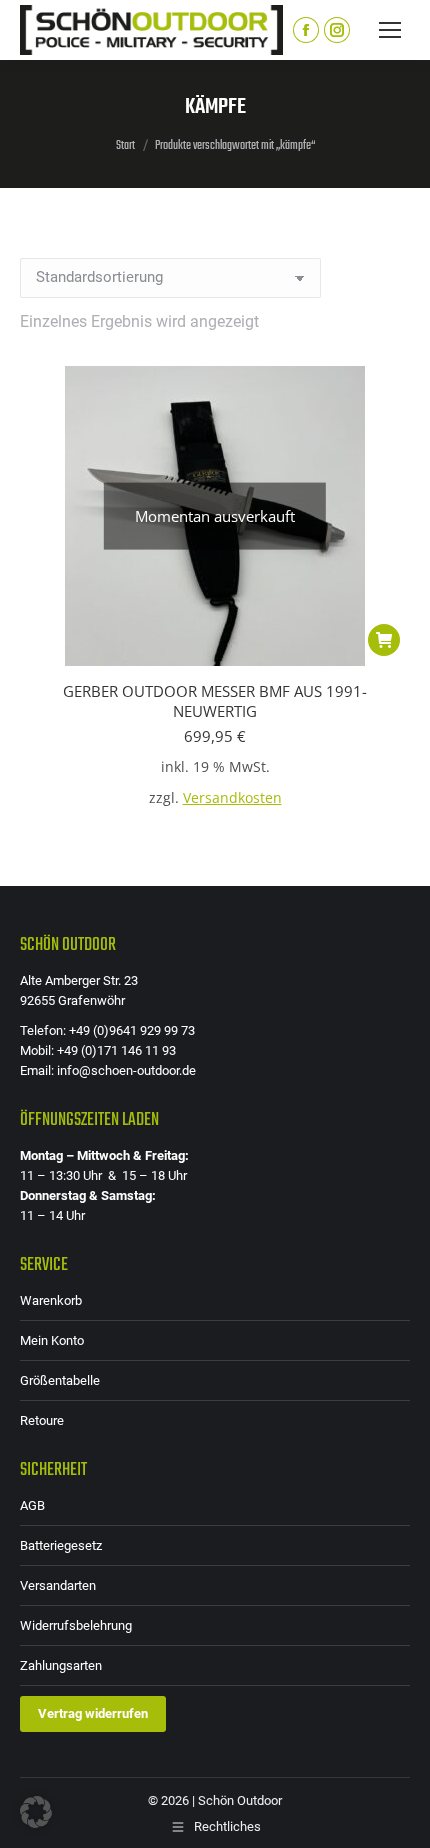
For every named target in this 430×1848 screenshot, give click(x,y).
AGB (32, 1505)
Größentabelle (60, 1380)
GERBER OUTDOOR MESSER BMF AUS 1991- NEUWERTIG (215, 701)
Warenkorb (51, 1300)
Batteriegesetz (61, 1545)
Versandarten (58, 1585)
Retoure (42, 1420)
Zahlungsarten (61, 1665)
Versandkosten (232, 798)
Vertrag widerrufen (93, 1713)
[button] (36, 1812)
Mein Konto (52, 1340)
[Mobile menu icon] (390, 30)
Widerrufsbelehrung (76, 1625)
